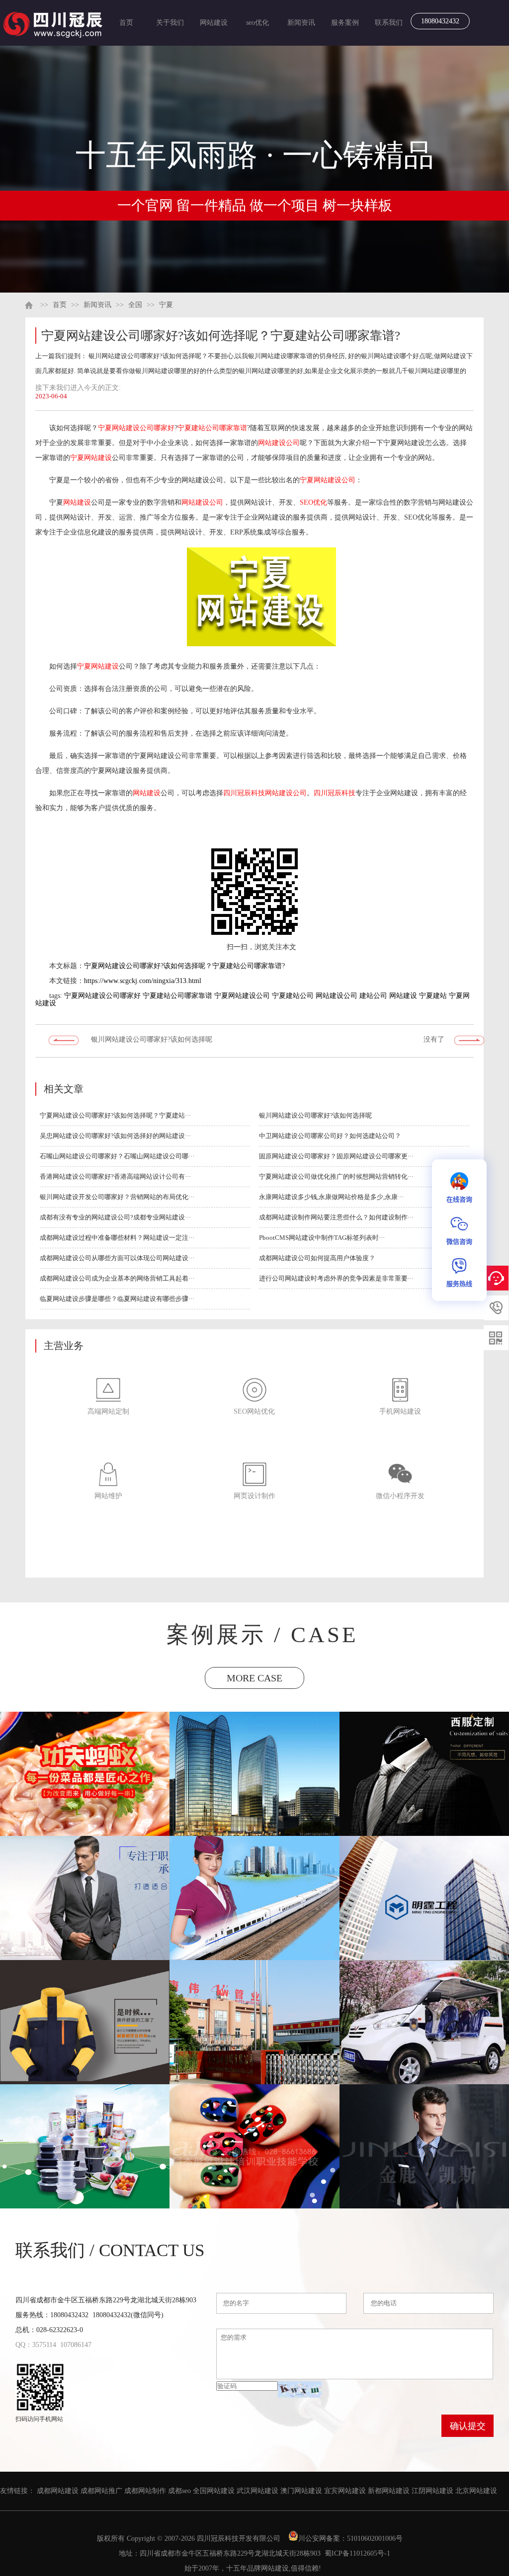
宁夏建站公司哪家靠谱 (212, 428)
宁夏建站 (433, 996)
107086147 (76, 2345)
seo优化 (257, 23)
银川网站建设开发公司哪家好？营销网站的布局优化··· (117, 1197)
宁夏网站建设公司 (328, 480)
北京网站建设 (476, 2491)
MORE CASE (254, 1678)
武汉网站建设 (257, 2491)
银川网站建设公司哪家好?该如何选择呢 (152, 1039)
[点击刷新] (300, 2389)
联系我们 (389, 23)
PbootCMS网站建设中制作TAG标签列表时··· (322, 1238)
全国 (135, 305)
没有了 (434, 1039)
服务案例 (345, 23)
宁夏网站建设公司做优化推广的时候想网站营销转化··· (336, 1176)
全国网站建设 (214, 2491)
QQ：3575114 (36, 2345)
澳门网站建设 (301, 2491)
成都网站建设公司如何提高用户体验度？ (317, 1258)
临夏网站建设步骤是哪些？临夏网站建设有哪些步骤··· (117, 1299)
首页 (126, 23)
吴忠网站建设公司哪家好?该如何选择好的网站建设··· (115, 1136)
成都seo (179, 2491)
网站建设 (214, 23)
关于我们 (170, 23)
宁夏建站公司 (293, 996)
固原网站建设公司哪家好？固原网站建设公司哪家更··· (336, 1156)
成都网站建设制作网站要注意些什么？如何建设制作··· (336, 1217)
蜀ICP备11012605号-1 (357, 2553)
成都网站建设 (58, 2491)
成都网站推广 (101, 2491)
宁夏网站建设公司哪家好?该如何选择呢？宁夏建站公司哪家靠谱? (184, 966)
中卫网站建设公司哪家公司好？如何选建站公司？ (330, 1136)
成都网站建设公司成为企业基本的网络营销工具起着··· (117, 1278)
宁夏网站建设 (91, 458)
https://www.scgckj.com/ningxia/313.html (143, 981)
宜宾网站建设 (345, 2491)
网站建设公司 (279, 443)
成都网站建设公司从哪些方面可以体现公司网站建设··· (117, 1258)
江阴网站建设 (432, 2491)
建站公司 (373, 996)
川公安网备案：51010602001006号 (351, 2538)
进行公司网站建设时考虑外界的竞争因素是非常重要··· (336, 1278)
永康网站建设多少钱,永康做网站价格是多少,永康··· (331, 1197)
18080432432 (440, 21)
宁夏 (166, 305)
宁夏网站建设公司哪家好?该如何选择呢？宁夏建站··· (115, 1115)
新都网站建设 (389, 2491)
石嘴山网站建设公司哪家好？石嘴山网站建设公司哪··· (117, 1156)
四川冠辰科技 (244, 793)
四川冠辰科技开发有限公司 (239, 2538)
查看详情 (85, 1793)
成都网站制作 (145, 2491)
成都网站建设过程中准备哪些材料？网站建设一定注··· (117, 1238)
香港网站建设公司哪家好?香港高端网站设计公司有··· (115, 1176)
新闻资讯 (301, 23)
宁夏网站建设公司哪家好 (136, 428)
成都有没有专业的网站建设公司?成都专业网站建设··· (115, 1217)
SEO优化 (313, 502)
